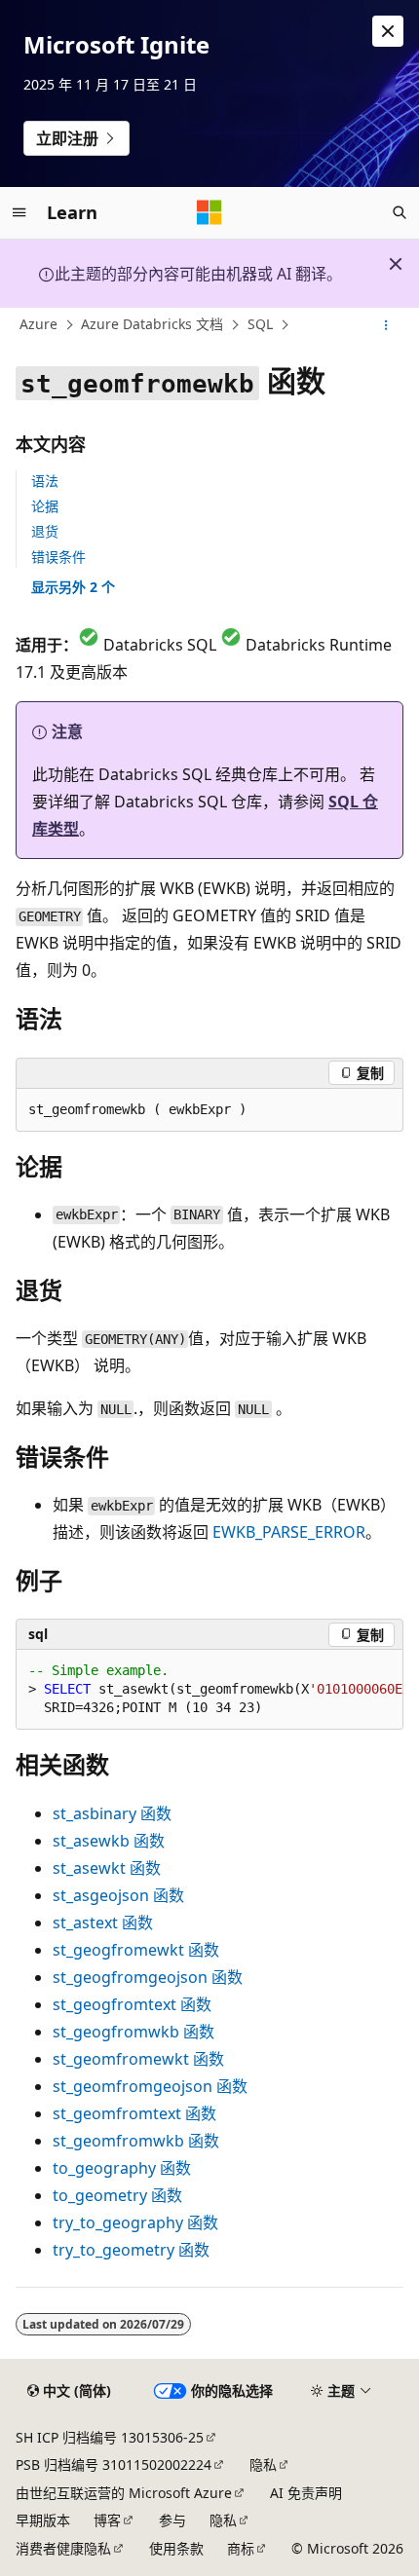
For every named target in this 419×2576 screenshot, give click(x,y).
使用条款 (176, 2548)
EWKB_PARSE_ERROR (289, 1532)
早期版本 (43, 2520)
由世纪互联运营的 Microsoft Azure (124, 2493)
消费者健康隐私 (63, 2548)
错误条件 (58, 557)
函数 (112, 1813)
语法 (45, 481)
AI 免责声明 (306, 2493)
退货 (45, 531)
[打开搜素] (400, 212)
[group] (209, 1690)
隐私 (263, 2464)
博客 (107, 2520)
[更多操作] (386, 325)
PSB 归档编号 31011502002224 (114, 2464)
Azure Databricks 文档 (152, 325)
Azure (38, 325)
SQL (260, 325)
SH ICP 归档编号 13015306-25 (110, 2437)
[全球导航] (19, 212)
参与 (172, 2520)
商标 (241, 2548)
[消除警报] (388, 31)
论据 (45, 506)
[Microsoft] (209, 212)
